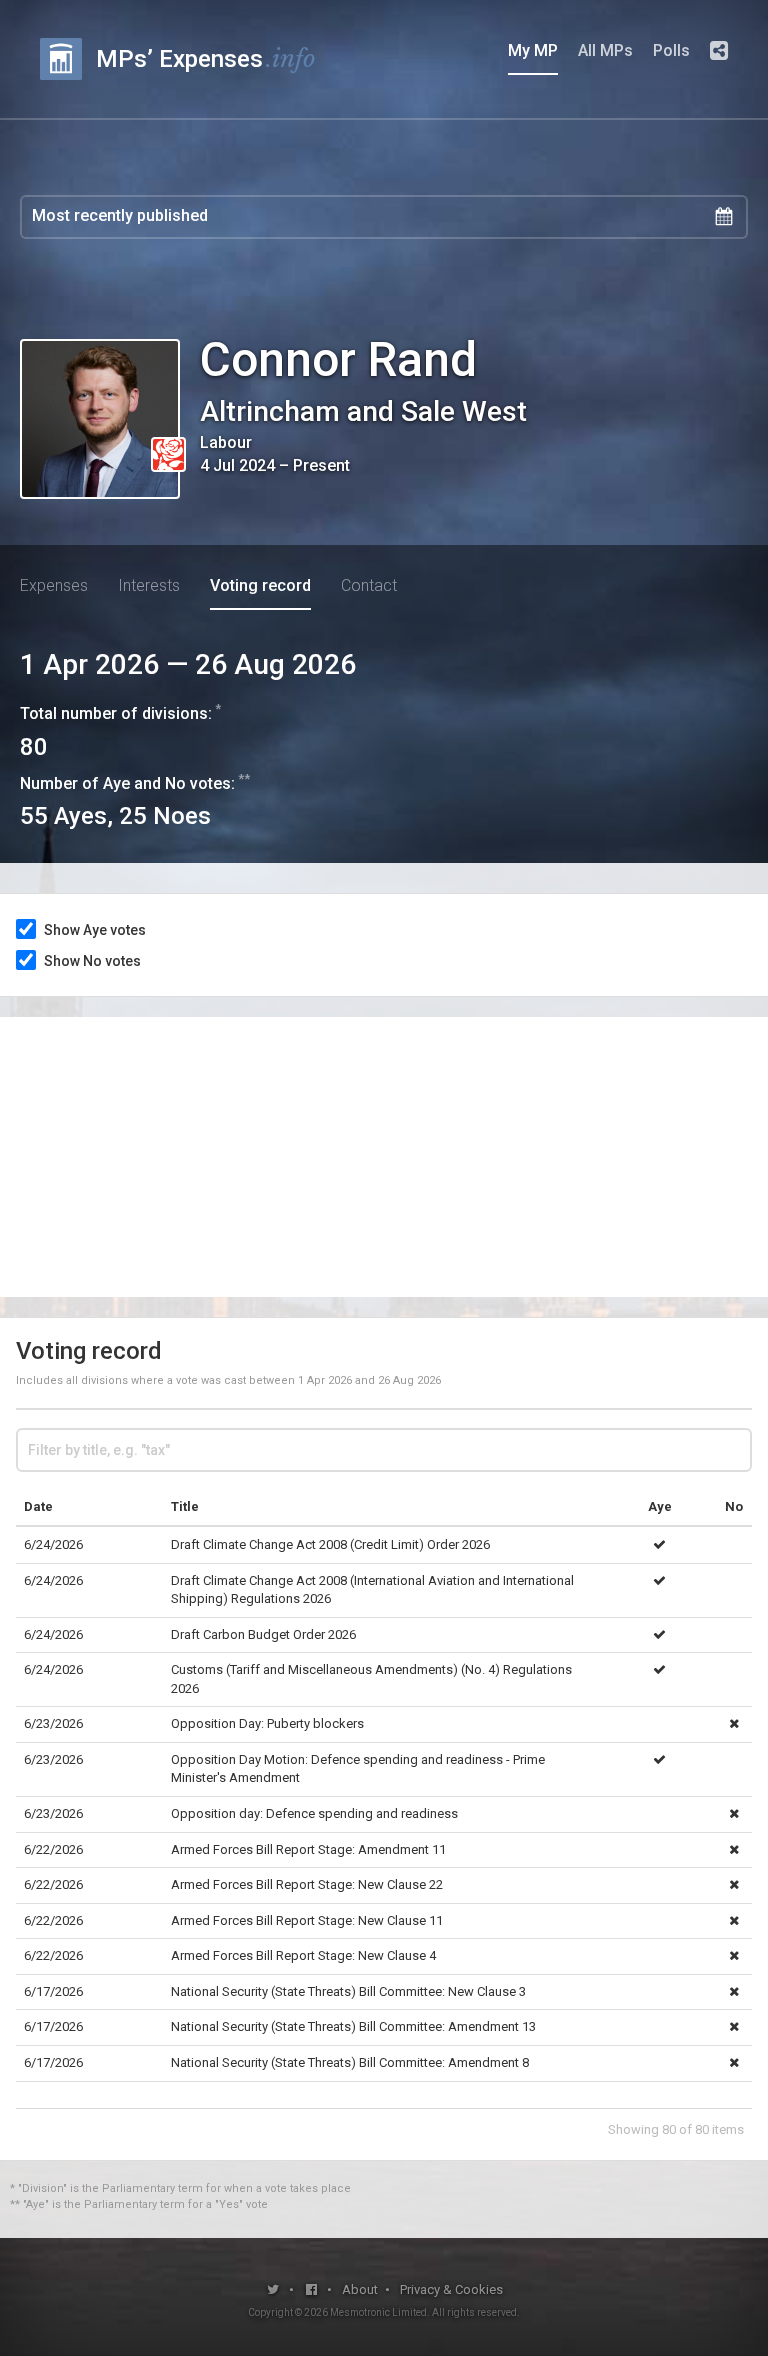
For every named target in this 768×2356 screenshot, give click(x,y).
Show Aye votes (95, 930)
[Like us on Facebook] (312, 2289)
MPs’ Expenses (206, 58)
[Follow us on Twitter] (273, 2289)
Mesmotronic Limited (378, 2312)
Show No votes (92, 961)
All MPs (605, 50)
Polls (671, 50)
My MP (533, 50)
